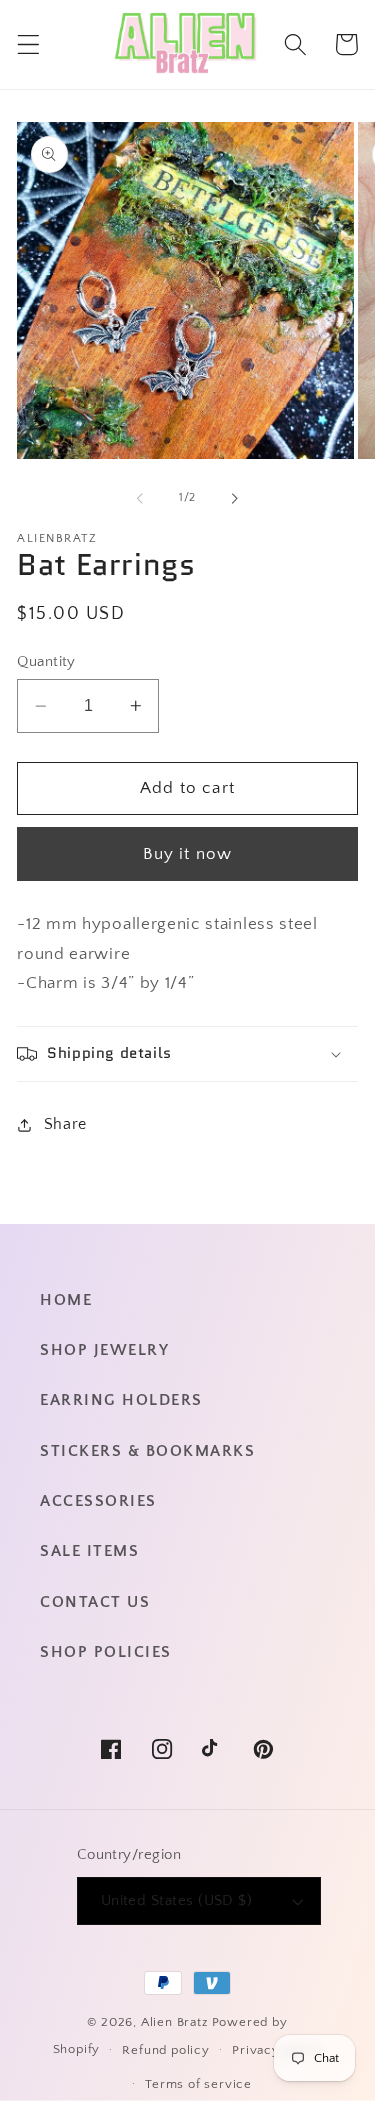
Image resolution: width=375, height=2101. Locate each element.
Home (66, 1300)
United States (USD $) (177, 1900)
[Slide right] (235, 498)
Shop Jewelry (104, 1350)
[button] (28, 44)
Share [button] (65, 1124)
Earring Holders (121, 1400)
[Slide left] (140, 498)
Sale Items (89, 1551)
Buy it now (188, 853)
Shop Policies (106, 1652)
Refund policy (165, 2050)
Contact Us (95, 1602)
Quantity (46, 661)
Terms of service (198, 2084)
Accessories (98, 1501)
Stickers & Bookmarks (147, 1451)
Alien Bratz (174, 2022)
